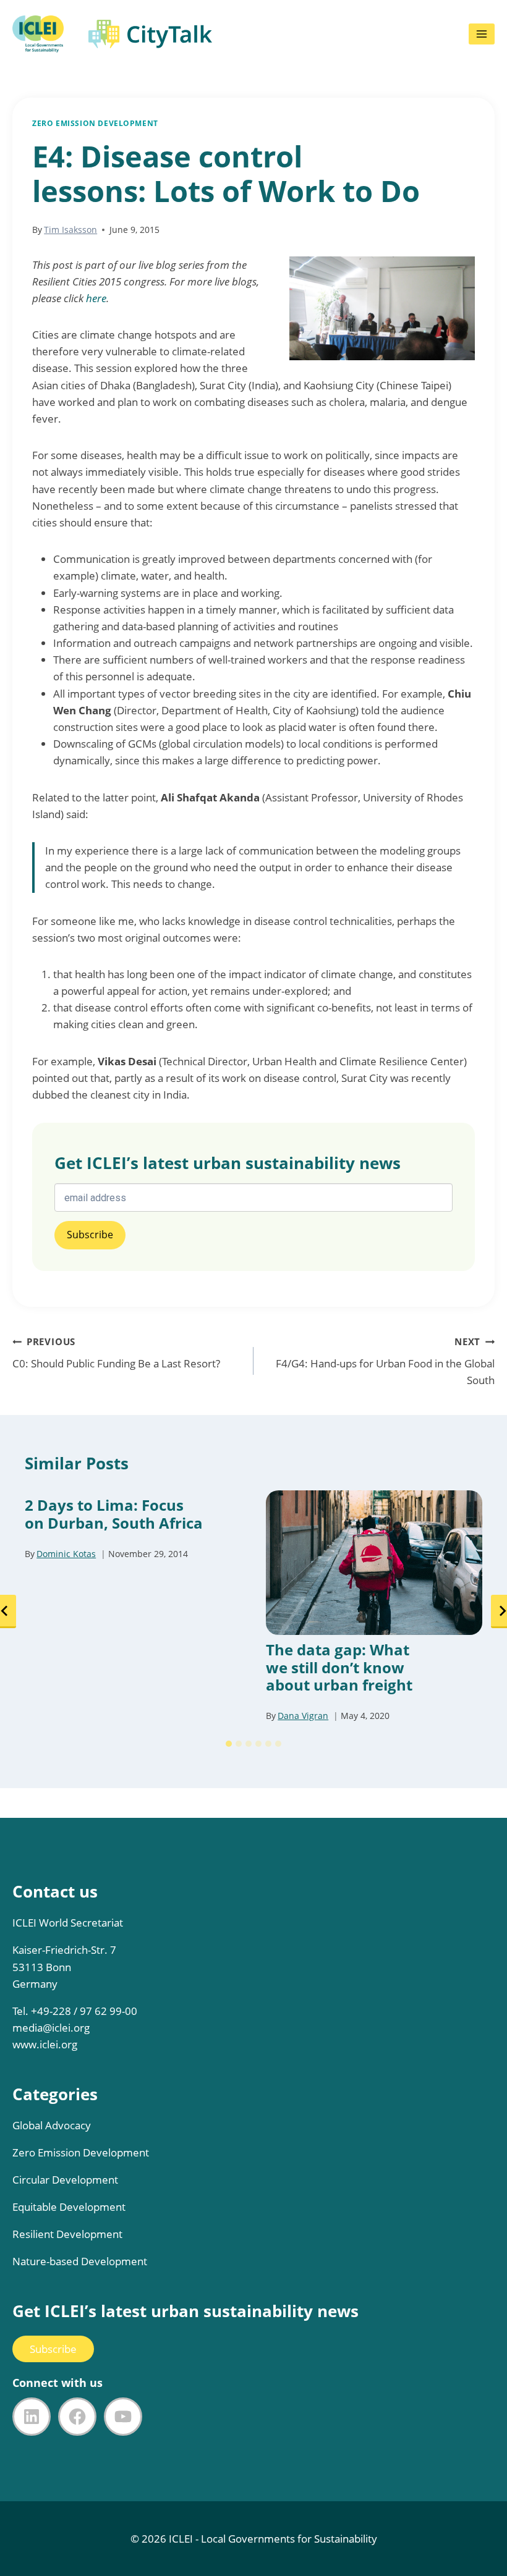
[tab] (229, 1744)
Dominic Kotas (66, 1554)
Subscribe (53, 2349)
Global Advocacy (52, 2125)
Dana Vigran (303, 1716)
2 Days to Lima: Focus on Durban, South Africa (114, 1514)
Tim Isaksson (70, 230)
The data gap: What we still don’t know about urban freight (339, 1668)
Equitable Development (69, 2207)
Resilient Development (67, 2234)
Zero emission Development (95, 123)
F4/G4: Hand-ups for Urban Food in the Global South (385, 1361)
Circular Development (65, 2180)
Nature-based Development (80, 2261)
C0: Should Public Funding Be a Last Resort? (116, 1353)
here (96, 298)
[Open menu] (482, 34)
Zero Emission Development (81, 2152)
